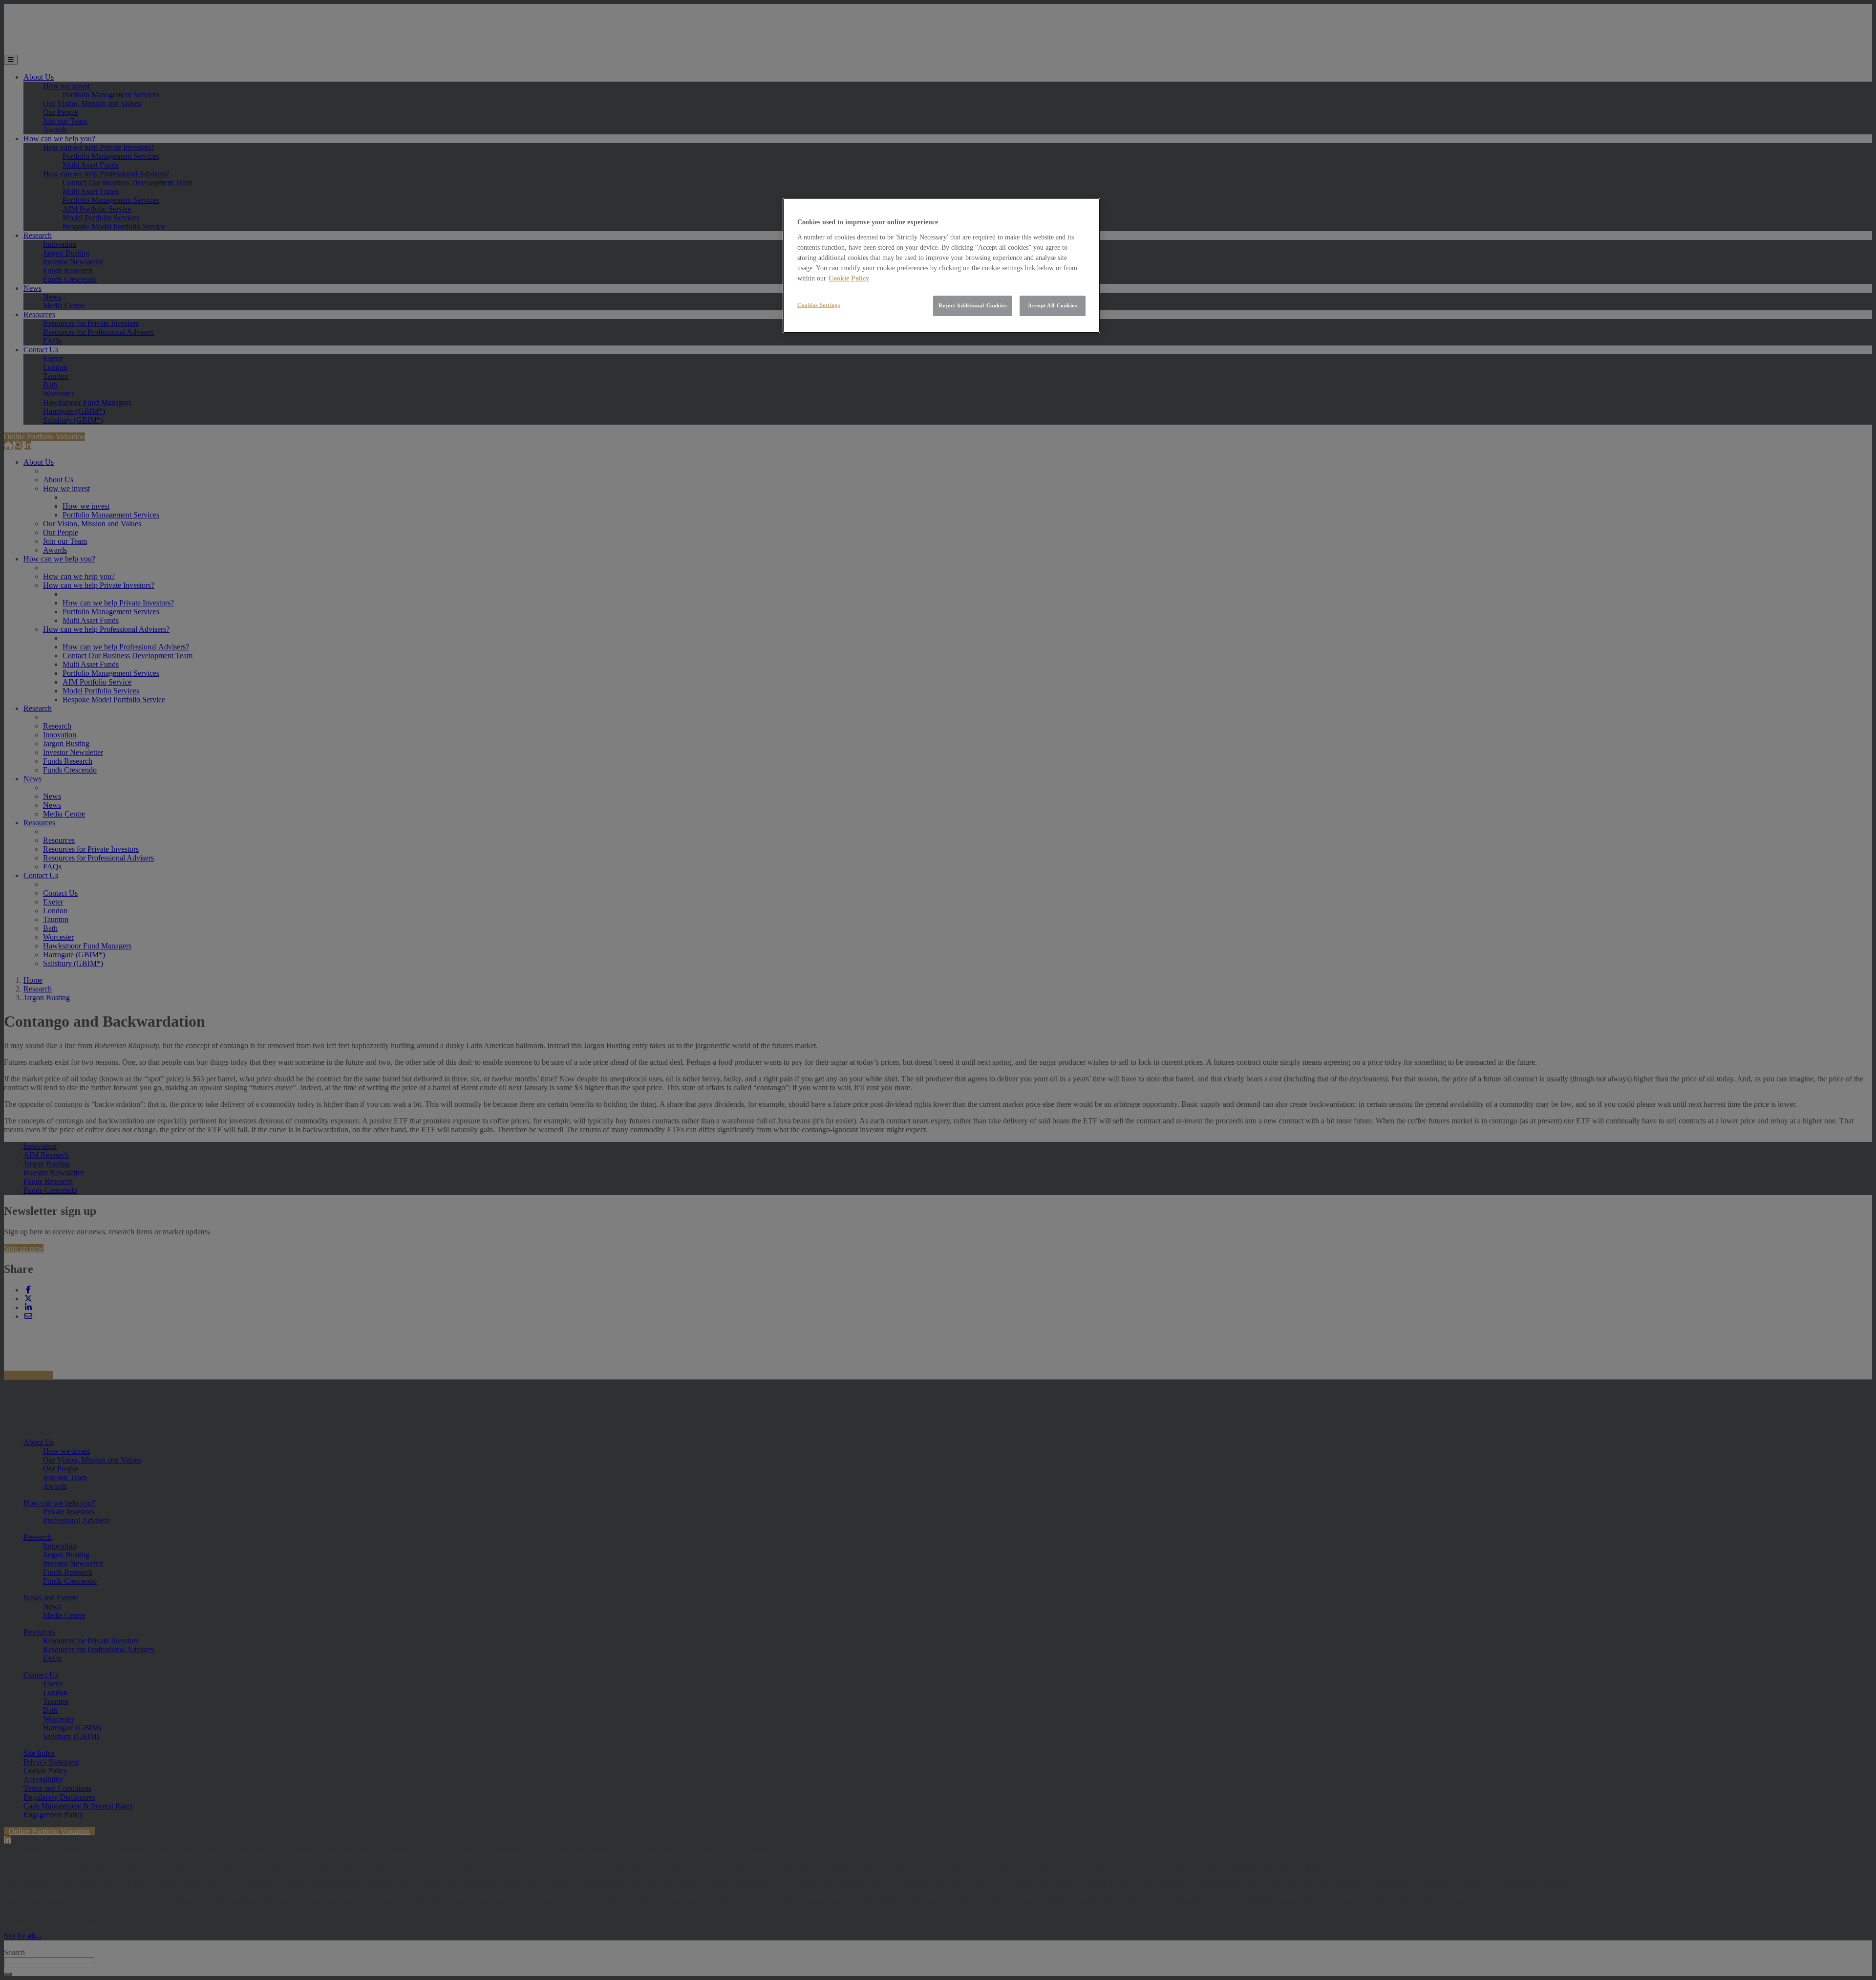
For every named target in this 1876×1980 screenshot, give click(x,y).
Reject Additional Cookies (972, 305)
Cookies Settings (819, 305)
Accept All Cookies (1052, 305)
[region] (941, 266)
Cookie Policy (849, 278)
